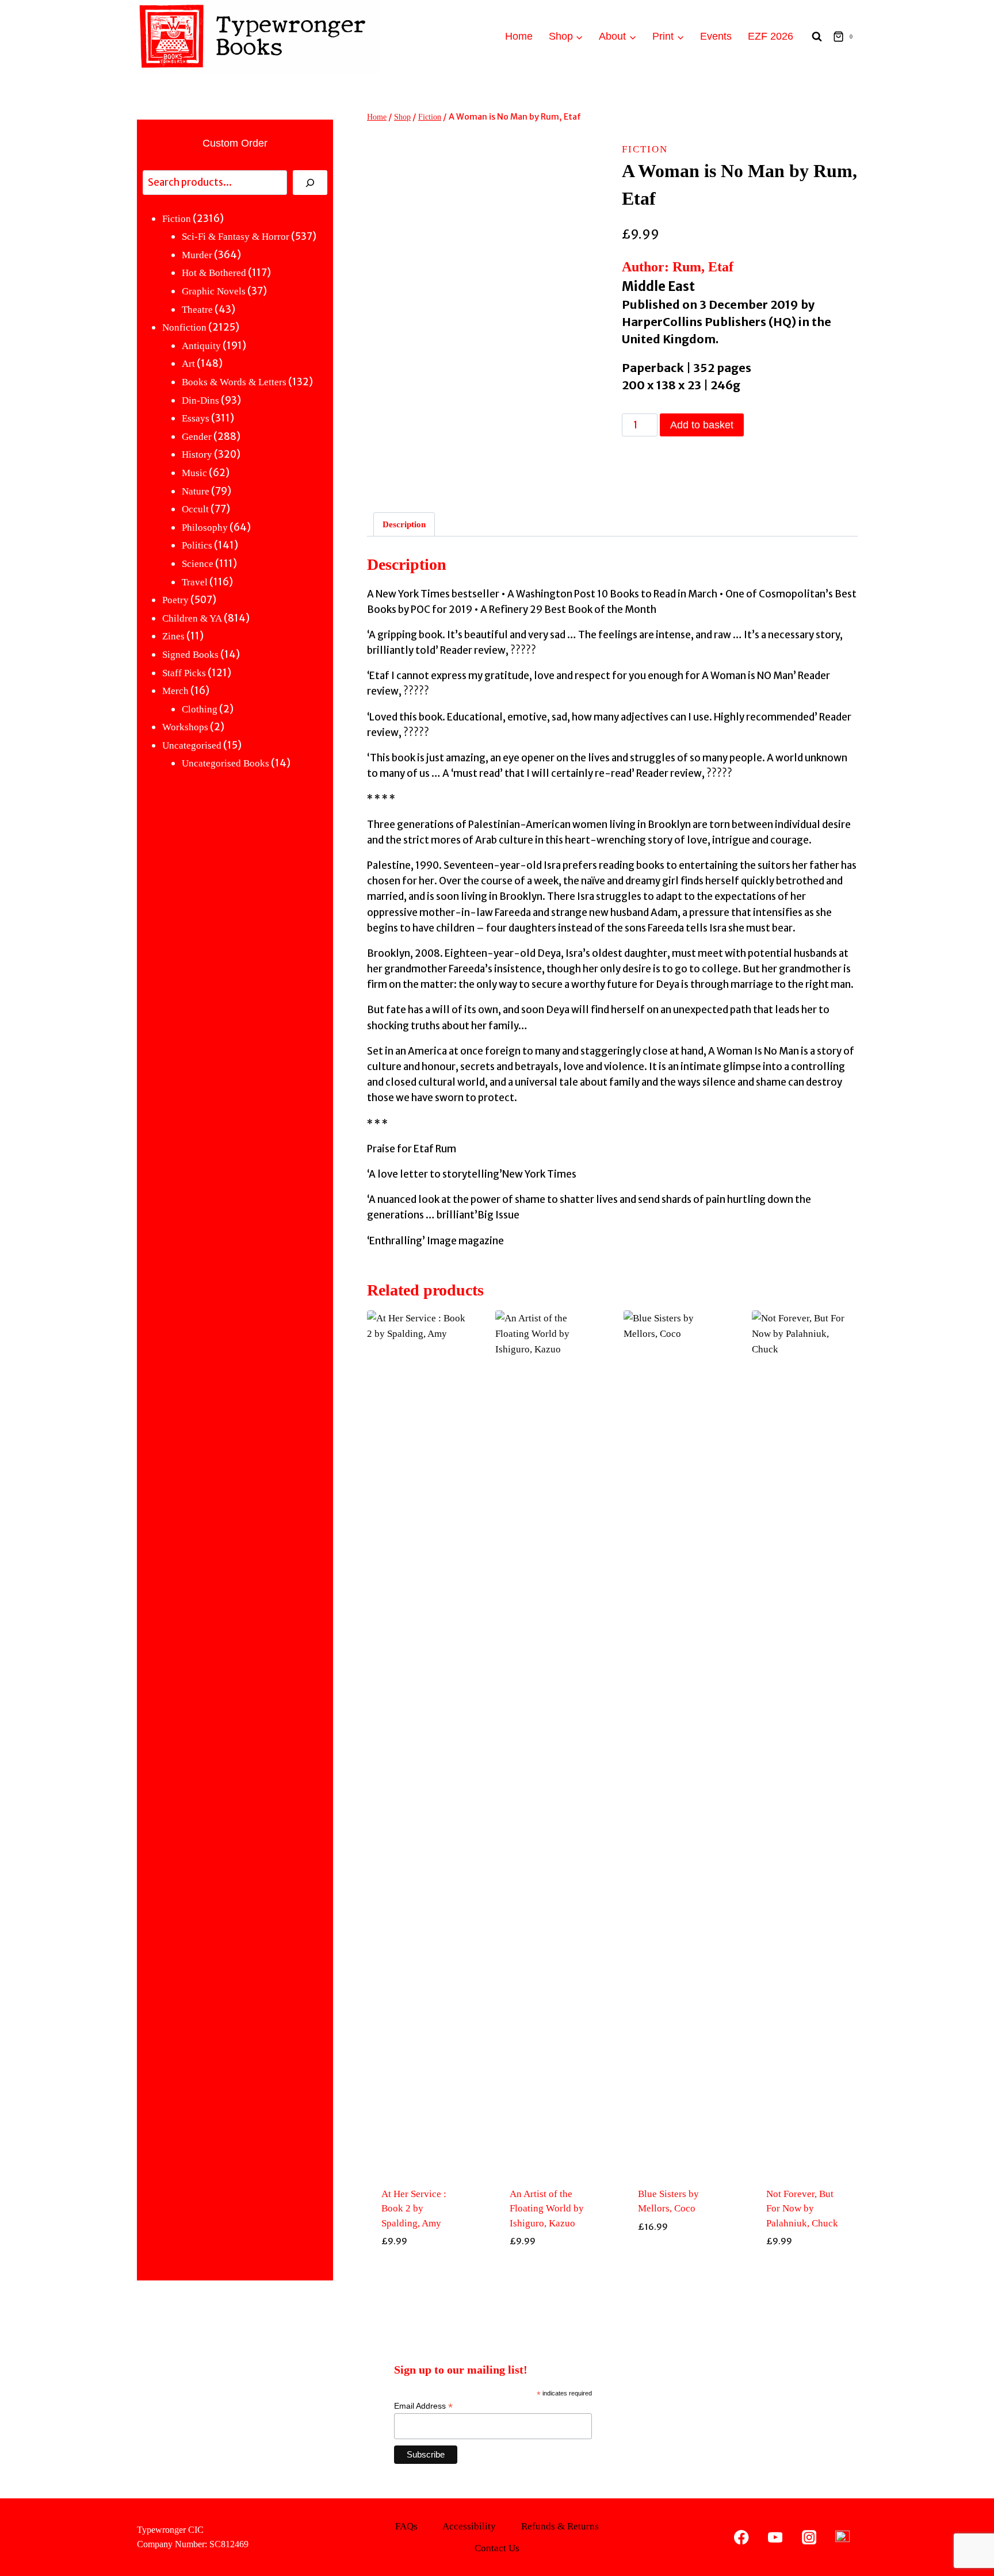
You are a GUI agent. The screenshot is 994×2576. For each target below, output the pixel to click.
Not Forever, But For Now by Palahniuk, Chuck (802, 2209)
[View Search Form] (817, 37)
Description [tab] (404, 524)
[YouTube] (775, 2537)
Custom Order (235, 143)
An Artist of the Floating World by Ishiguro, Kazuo (547, 2209)
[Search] (310, 183)
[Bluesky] (842, 2537)
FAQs (406, 2526)
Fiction (645, 149)
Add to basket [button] (420, 2268)
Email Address (423, 2406)
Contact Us (497, 2548)
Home (519, 36)
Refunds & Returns (560, 2526)
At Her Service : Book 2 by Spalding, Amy (414, 2209)
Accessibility (469, 2526)
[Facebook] (742, 2537)
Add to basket (702, 425)
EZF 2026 (771, 36)
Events (716, 36)
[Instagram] (809, 2537)
